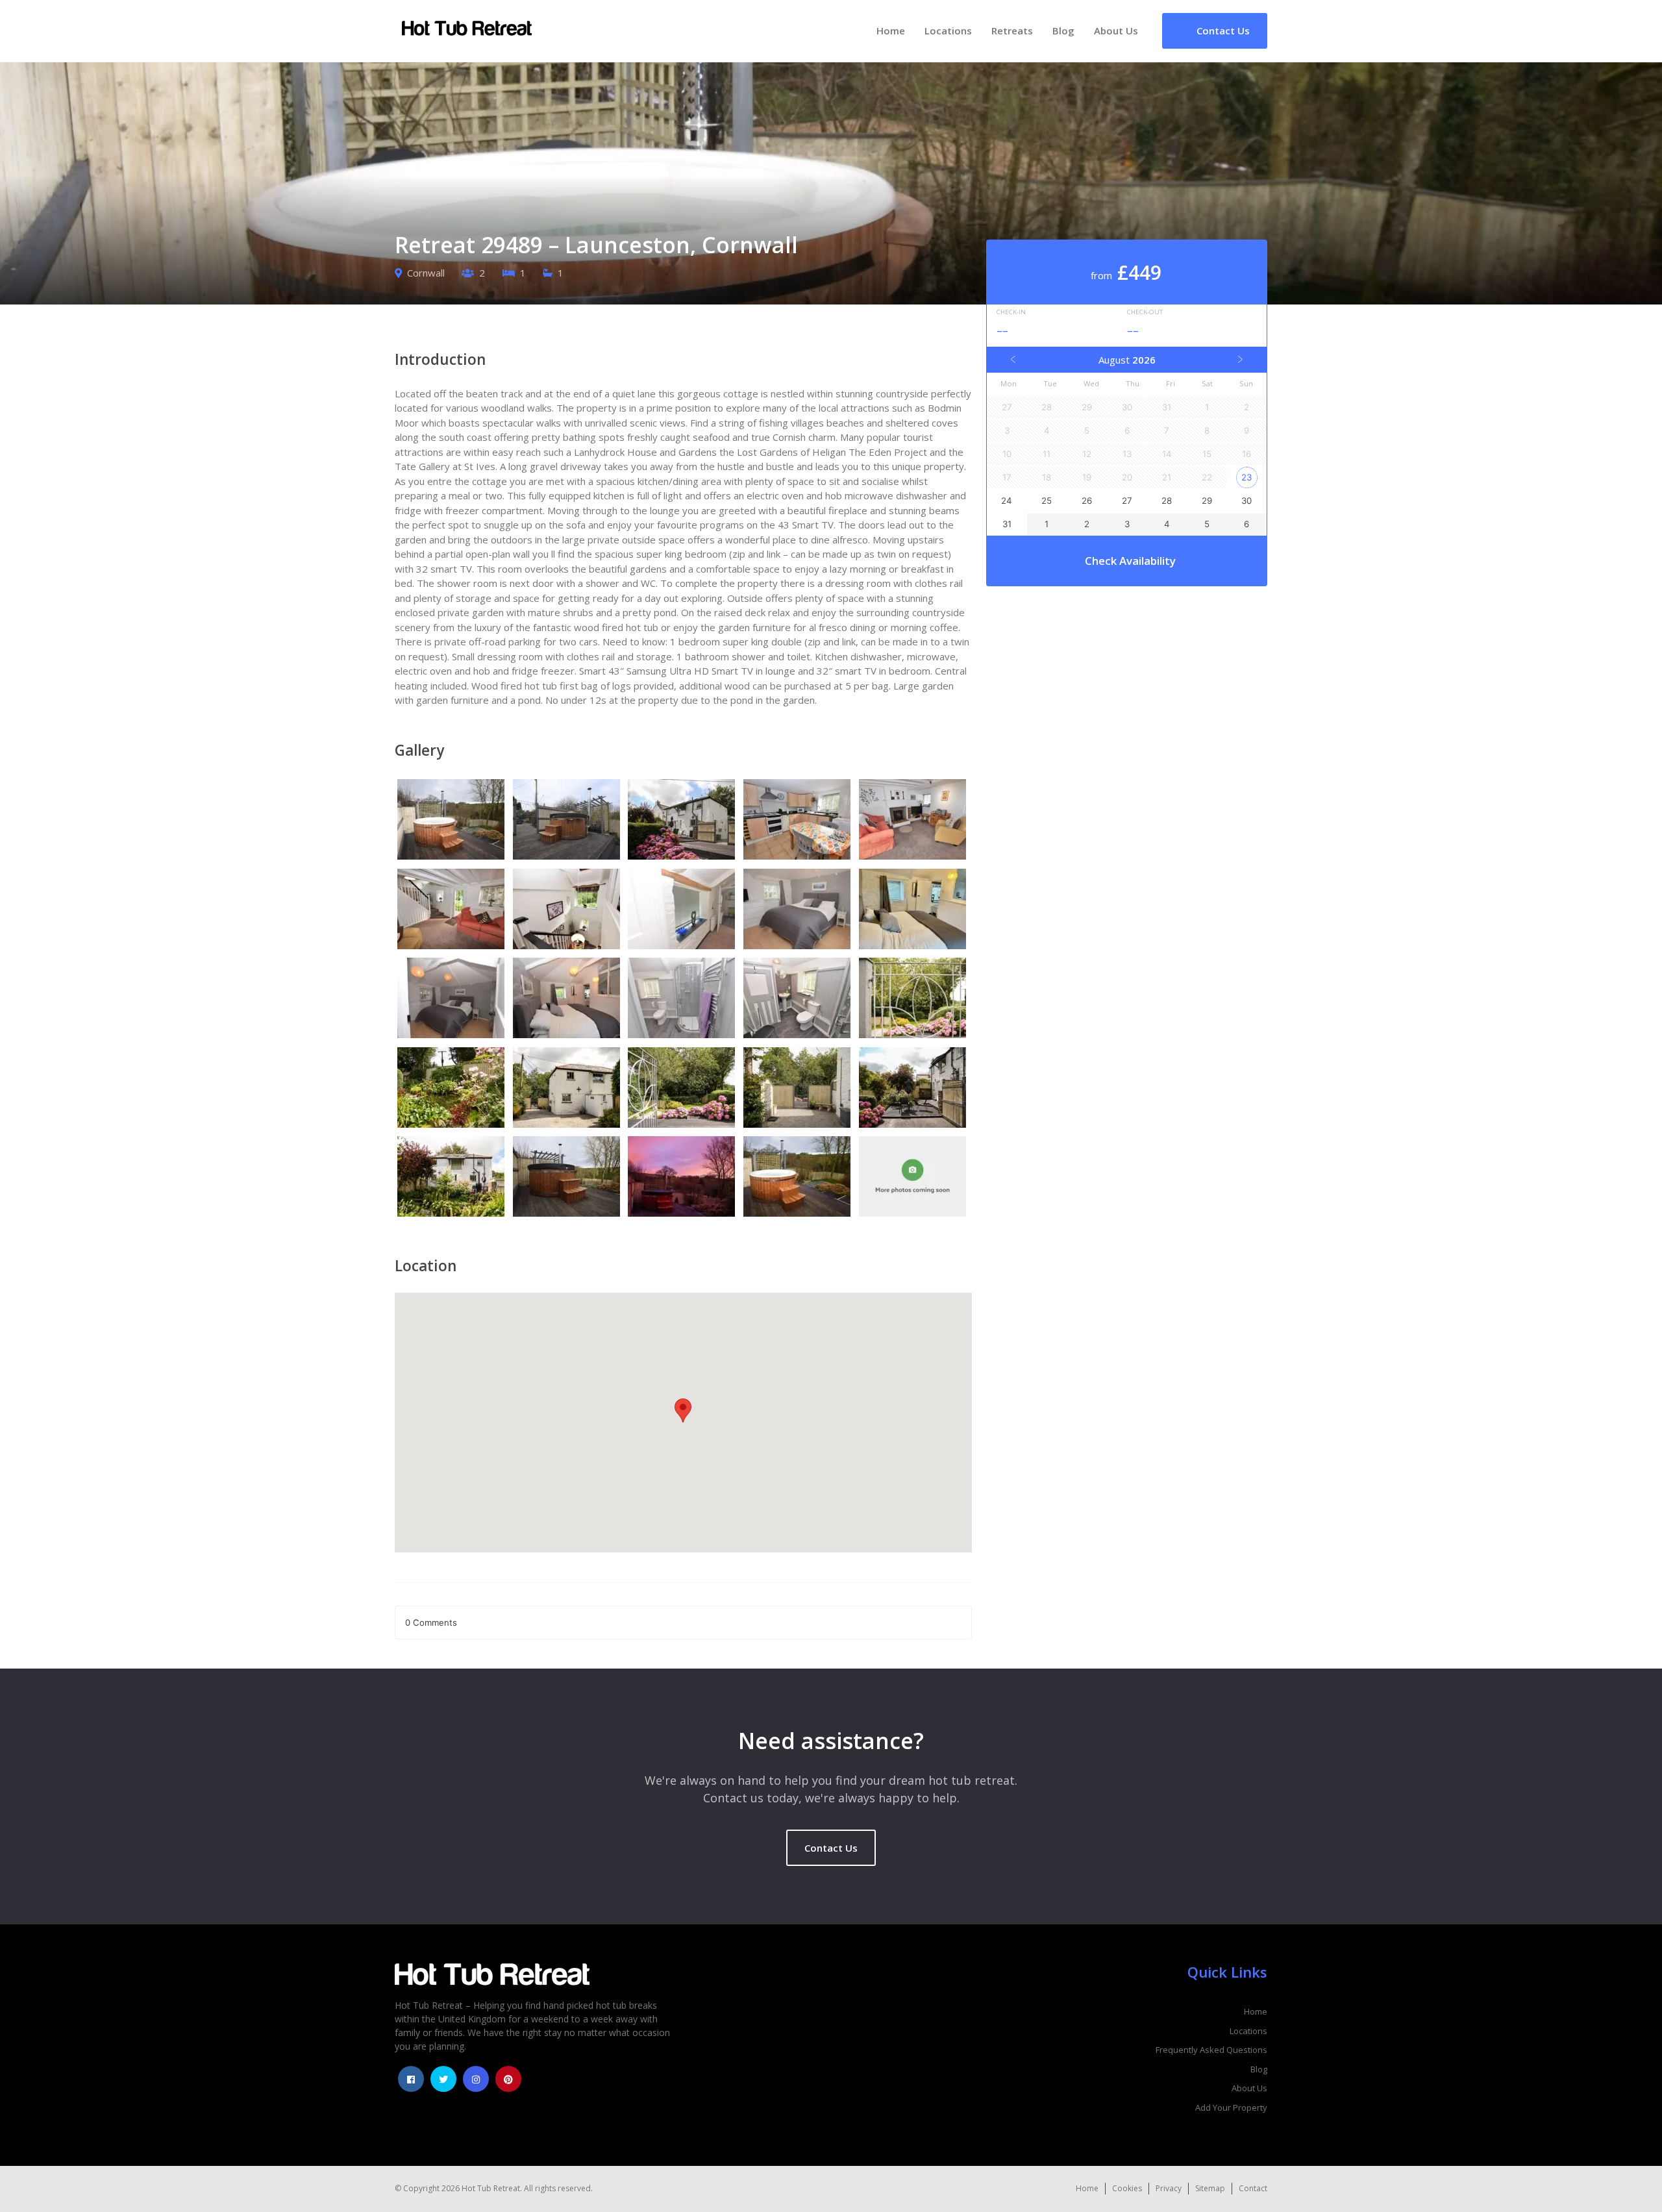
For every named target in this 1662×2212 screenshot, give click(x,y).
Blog (1063, 31)
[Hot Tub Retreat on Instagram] (476, 2079)
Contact (1253, 2188)
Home (891, 31)
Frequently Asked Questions (1211, 2050)
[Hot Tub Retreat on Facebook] (411, 2079)
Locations (948, 31)
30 (1246, 501)
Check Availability (1130, 561)
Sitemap (1210, 2188)
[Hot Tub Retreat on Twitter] (443, 2079)
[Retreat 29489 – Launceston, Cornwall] (453, 821)
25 (1047, 501)
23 (1246, 477)
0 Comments (431, 1622)
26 (1087, 501)
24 (1007, 501)
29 (1207, 501)
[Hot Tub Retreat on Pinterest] (508, 2079)
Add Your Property (1231, 2107)
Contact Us (831, 1848)
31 (1007, 524)
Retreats (1012, 31)
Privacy (1169, 2188)
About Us (1116, 31)
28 (1167, 501)
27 (1127, 501)
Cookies (1127, 2188)
